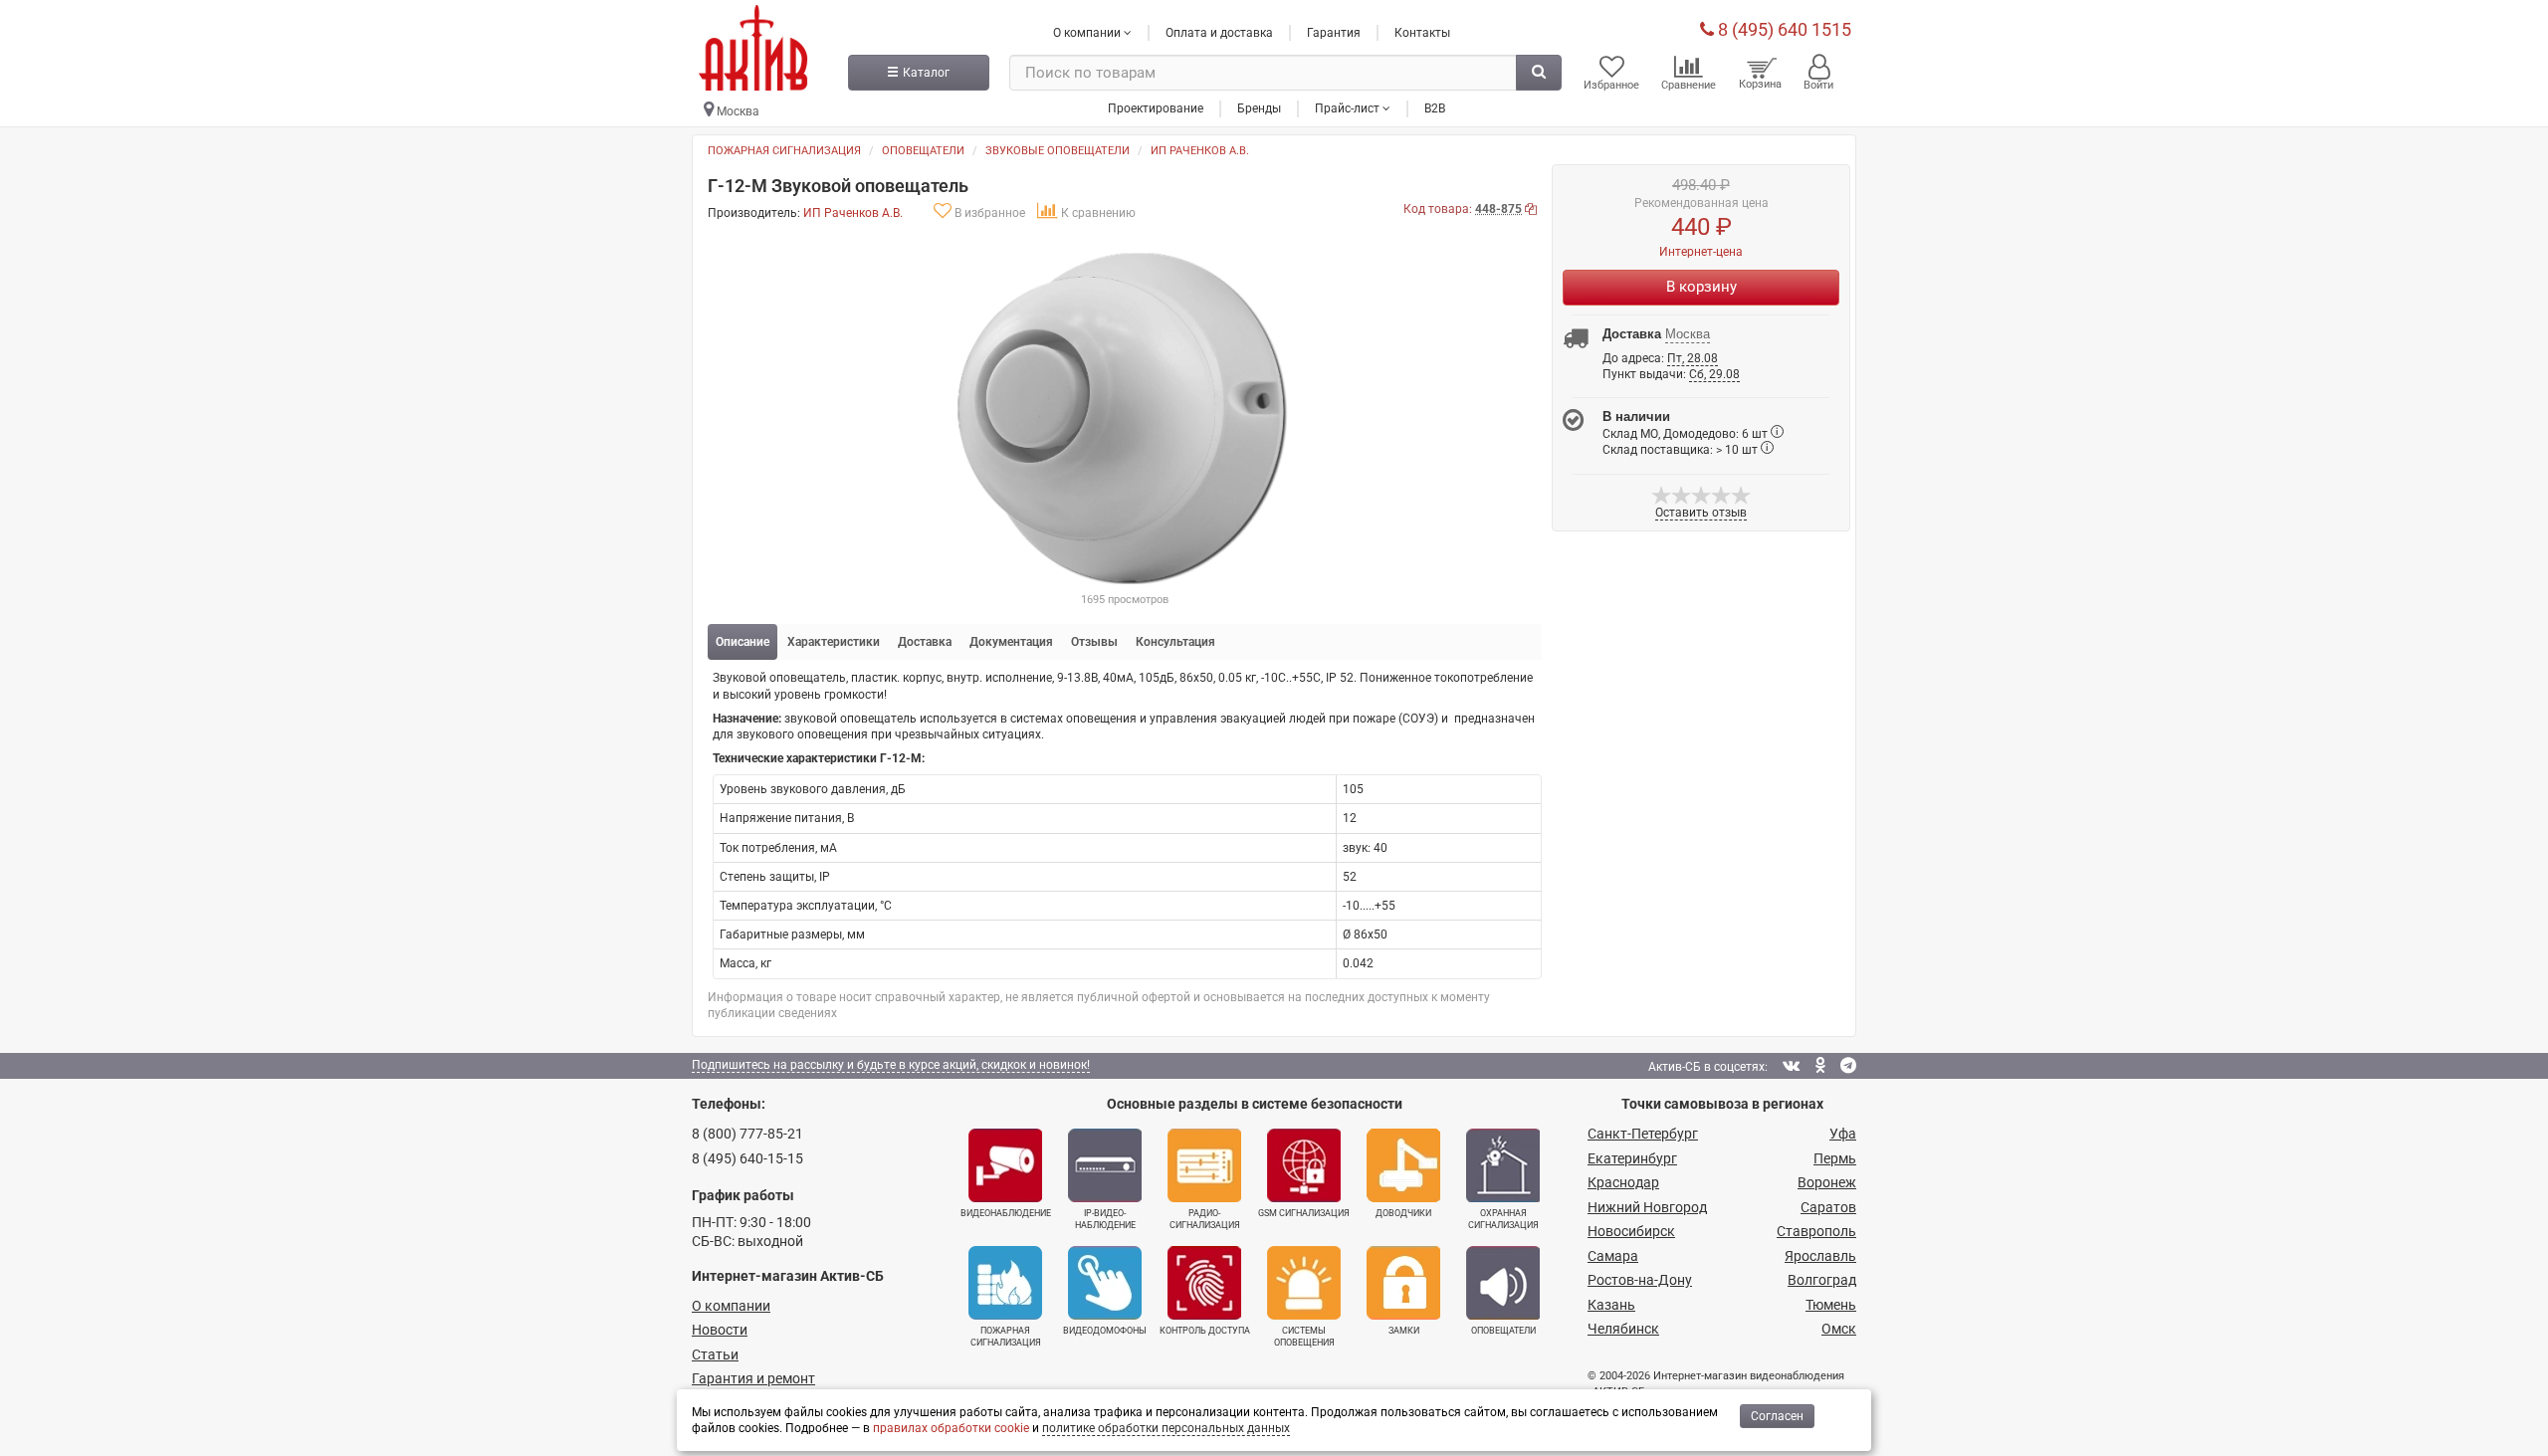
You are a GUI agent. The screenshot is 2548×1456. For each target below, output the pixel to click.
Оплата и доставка (1219, 33)
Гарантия (1334, 33)
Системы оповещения (1304, 1337)
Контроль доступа (1205, 1331)
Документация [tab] (1011, 642)
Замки (1404, 1331)
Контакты (1422, 33)
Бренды (1259, 108)
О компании (731, 1306)
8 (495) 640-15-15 (747, 1158)
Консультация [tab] (1175, 642)
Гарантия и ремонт (753, 1378)
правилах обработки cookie (951, 1428)
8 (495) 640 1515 (1783, 29)
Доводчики (1403, 1213)
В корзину (1701, 287)
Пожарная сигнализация (784, 151)
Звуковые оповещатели (1058, 151)
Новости (720, 1330)
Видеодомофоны (1105, 1331)
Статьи (715, 1354)
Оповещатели (923, 151)
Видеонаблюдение (1006, 1213)
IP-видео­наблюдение (1105, 1219)
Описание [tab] (743, 642)
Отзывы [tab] (1094, 642)
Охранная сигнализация (1503, 1219)
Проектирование (1156, 108)
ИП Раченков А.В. (1200, 151)
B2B (1435, 108)
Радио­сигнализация (1205, 1219)
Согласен (1777, 1416)
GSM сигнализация (1304, 1213)
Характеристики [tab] (834, 642)
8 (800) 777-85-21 (747, 1134)
